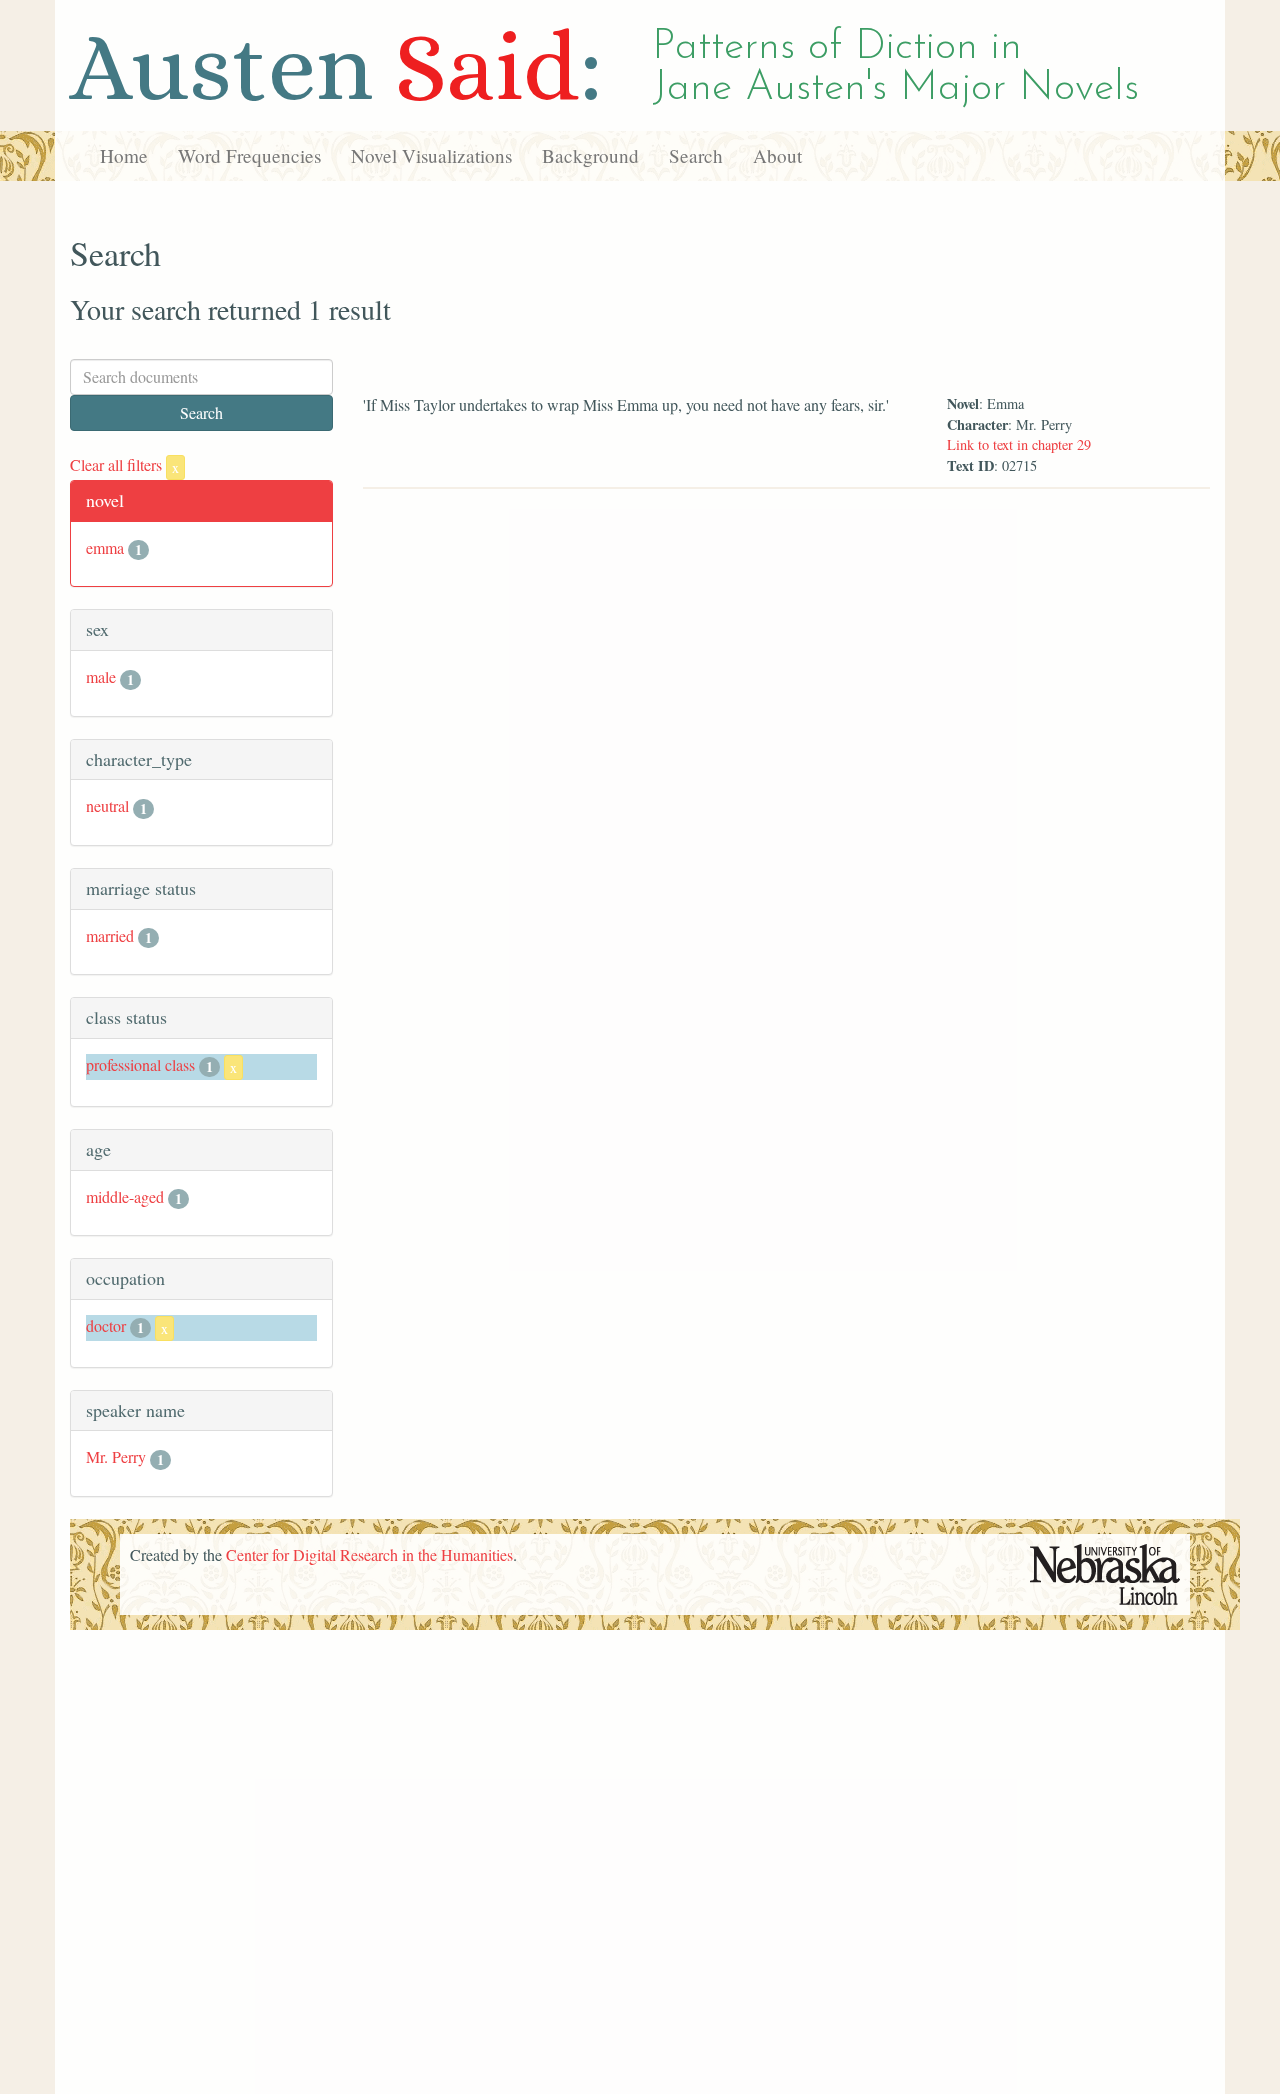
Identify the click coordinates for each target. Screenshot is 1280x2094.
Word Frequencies (249, 155)
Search (696, 155)
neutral (107, 805)
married (110, 935)
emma (105, 547)
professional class (140, 1064)
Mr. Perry (116, 1456)
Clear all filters (124, 464)
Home (124, 155)
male (101, 676)
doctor (106, 1325)
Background (590, 155)
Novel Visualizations (431, 155)
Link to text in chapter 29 (1019, 444)
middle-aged (125, 1196)
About (777, 155)
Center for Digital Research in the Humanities (369, 1554)
